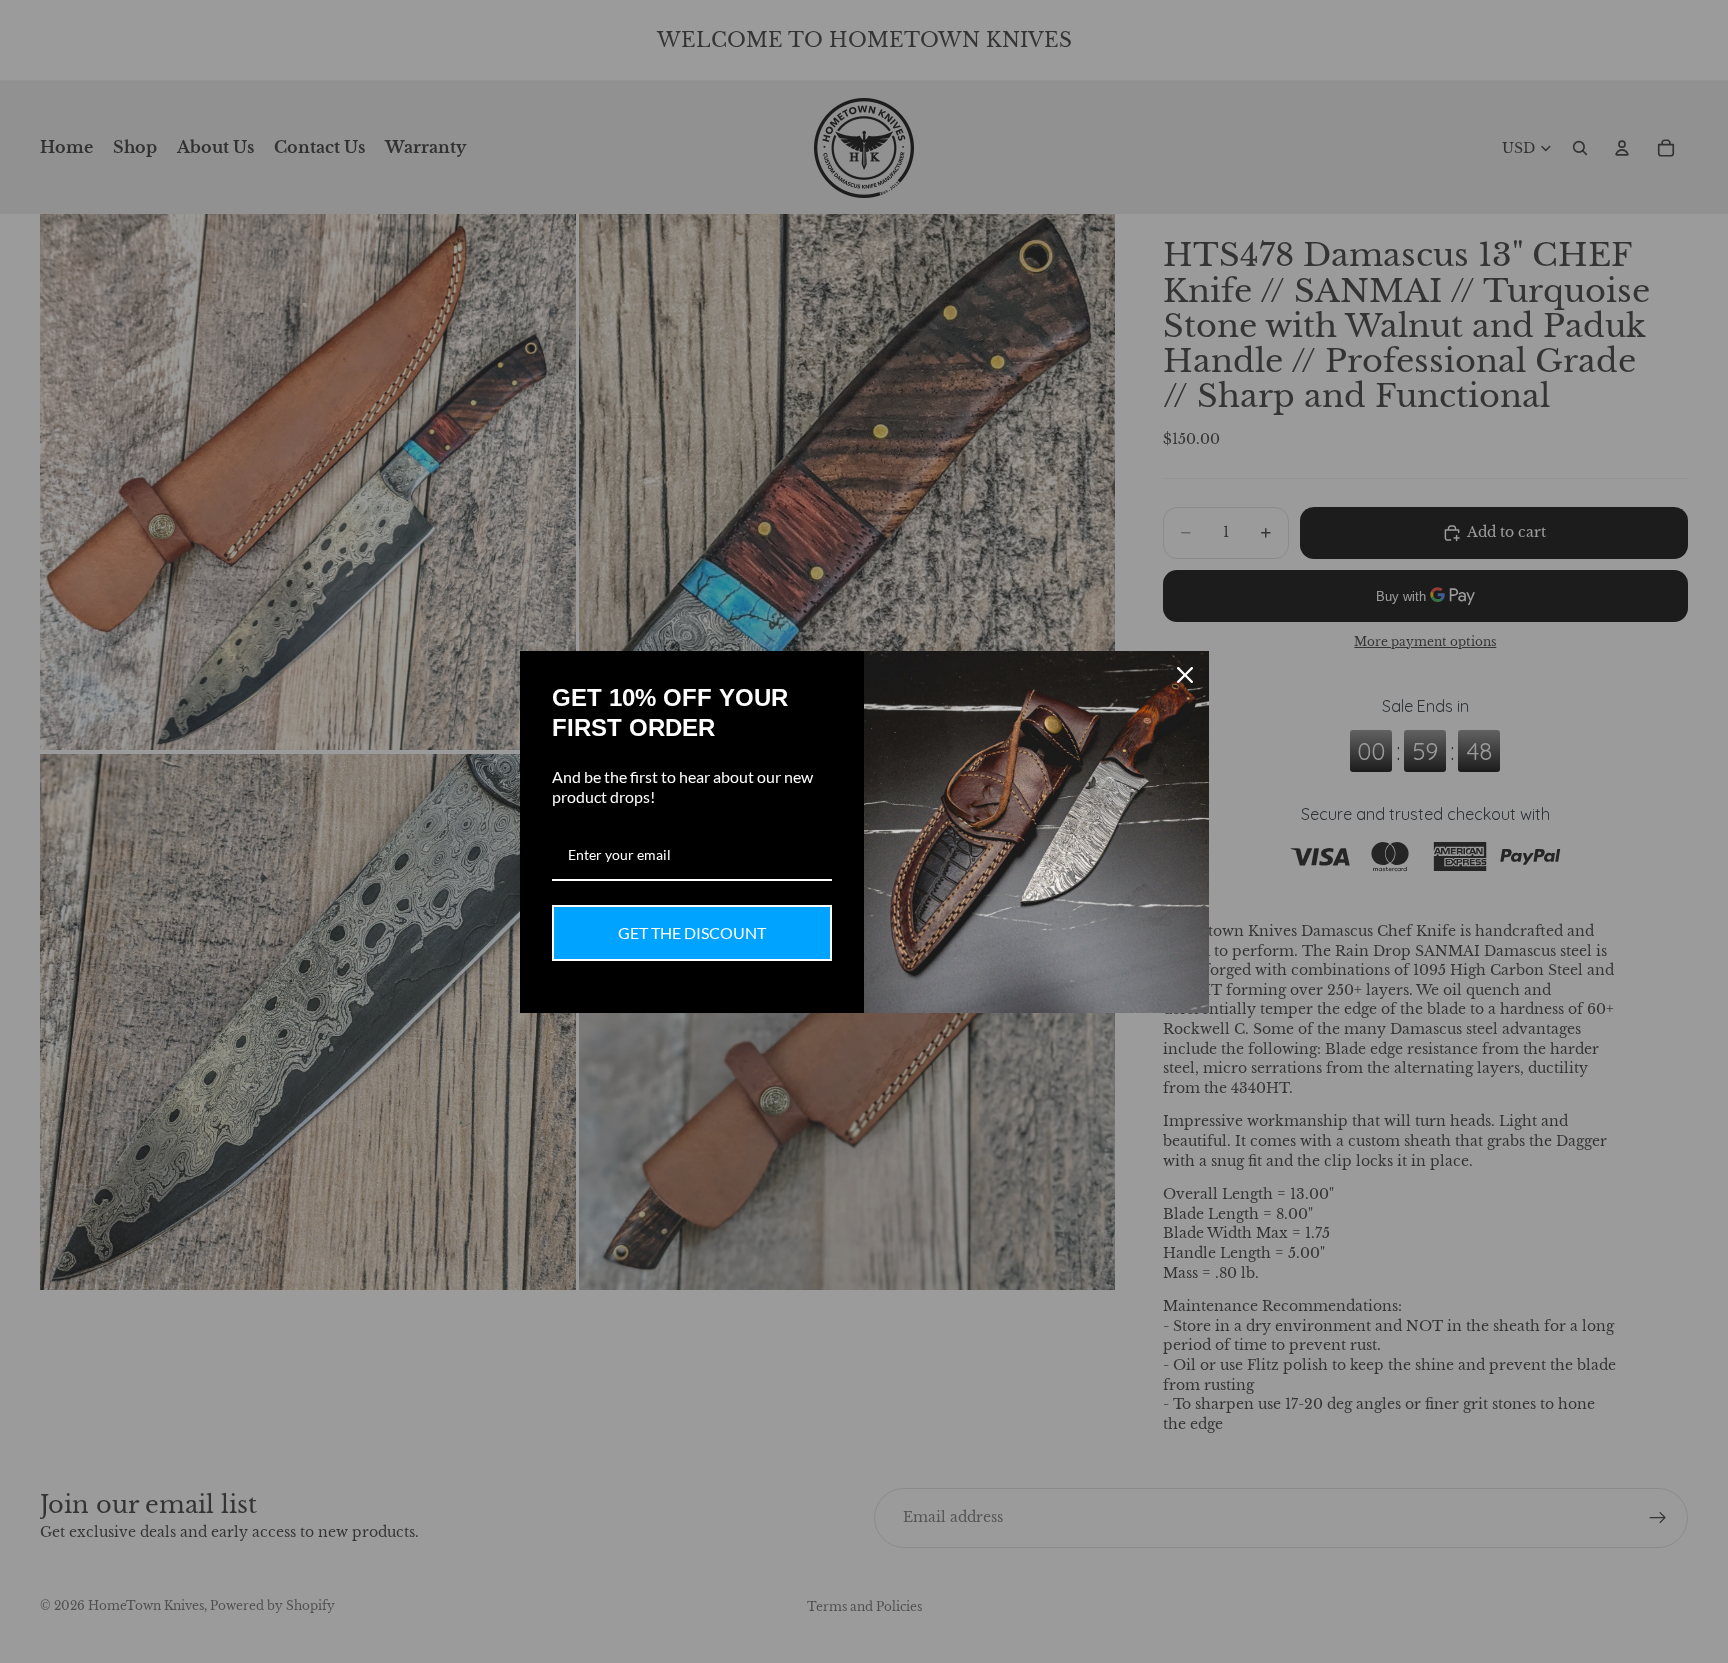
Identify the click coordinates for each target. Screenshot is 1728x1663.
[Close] (1185, 675)
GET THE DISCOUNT (692, 932)
